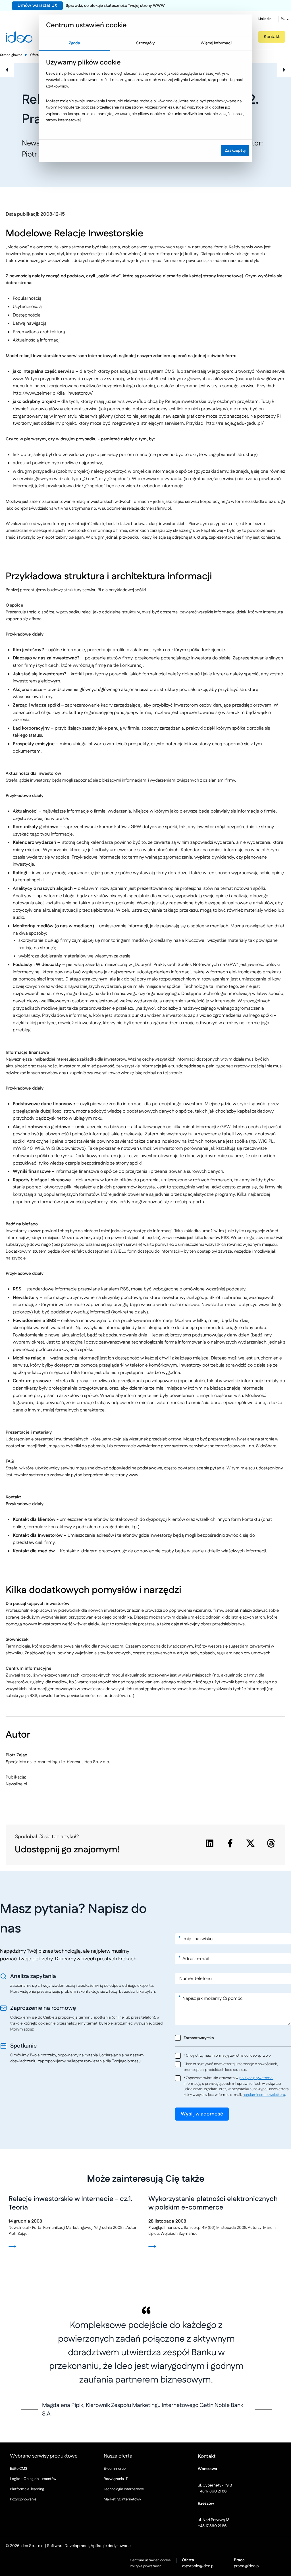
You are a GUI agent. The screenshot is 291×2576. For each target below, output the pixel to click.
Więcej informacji (216, 43)
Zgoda (74, 43)
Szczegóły (145, 43)
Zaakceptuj (235, 151)
